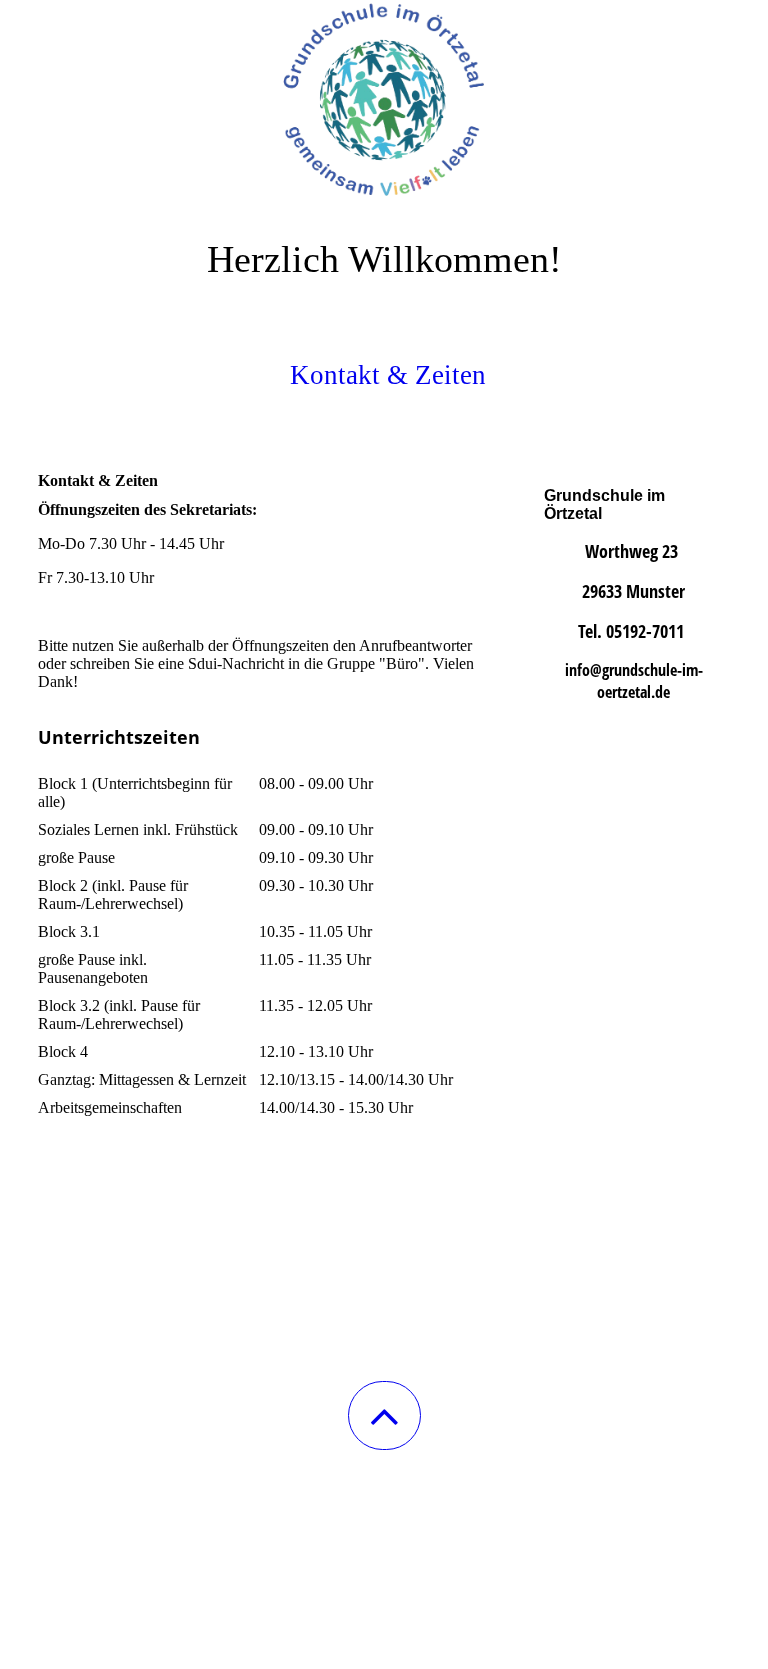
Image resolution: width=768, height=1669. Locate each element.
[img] (384, 100)
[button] (384, 1415)
